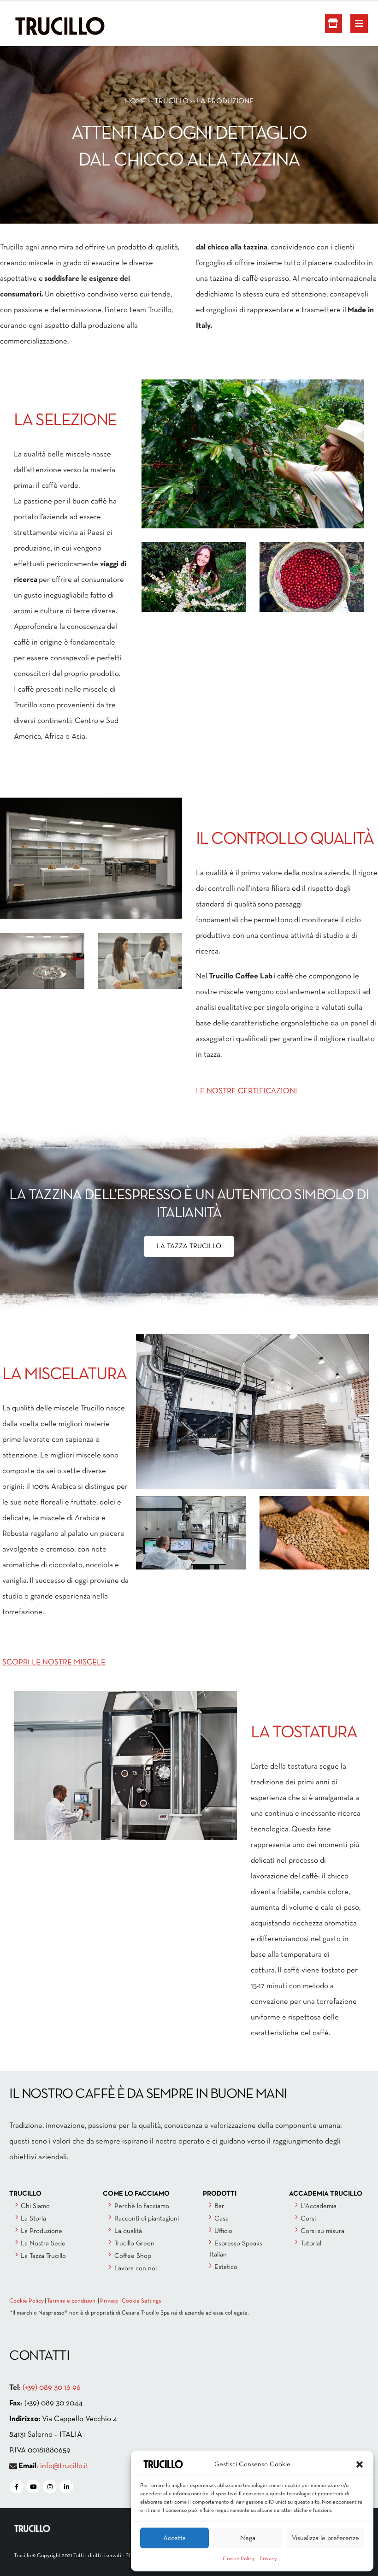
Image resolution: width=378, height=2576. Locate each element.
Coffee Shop (133, 2256)
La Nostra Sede (43, 2244)
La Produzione (41, 2231)
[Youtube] (33, 2487)
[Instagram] (50, 2487)
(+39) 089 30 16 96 (52, 2388)
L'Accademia (319, 2206)
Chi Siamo (35, 2206)
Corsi (308, 2219)
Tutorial (311, 2244)
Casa (221, 2219)
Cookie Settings (141, 2301)
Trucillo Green (134, 2244)
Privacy (268, 2559)
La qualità (128, 2231)
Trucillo (171, 101)
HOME (136, 101)
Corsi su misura (322, 2231)
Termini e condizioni (72, 2301)
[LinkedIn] (66, 2487)
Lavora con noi (136, 2268)
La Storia (33, 2219)
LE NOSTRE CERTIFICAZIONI (247, 1091)
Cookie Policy (239, 2559)
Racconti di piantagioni (147, 2219)
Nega (248, 2538)
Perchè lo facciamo (142, 2206)
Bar (219, 2206)
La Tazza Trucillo (43, 2256)
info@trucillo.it (64, 2466)
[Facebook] (17, 2487)
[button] (360, 2464)
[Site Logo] (39, 26)
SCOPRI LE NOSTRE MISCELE (54, 1662)
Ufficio (223, 2231)
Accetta (174, 2538)
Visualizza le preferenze (325, 2538)
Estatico (226, 2267)
